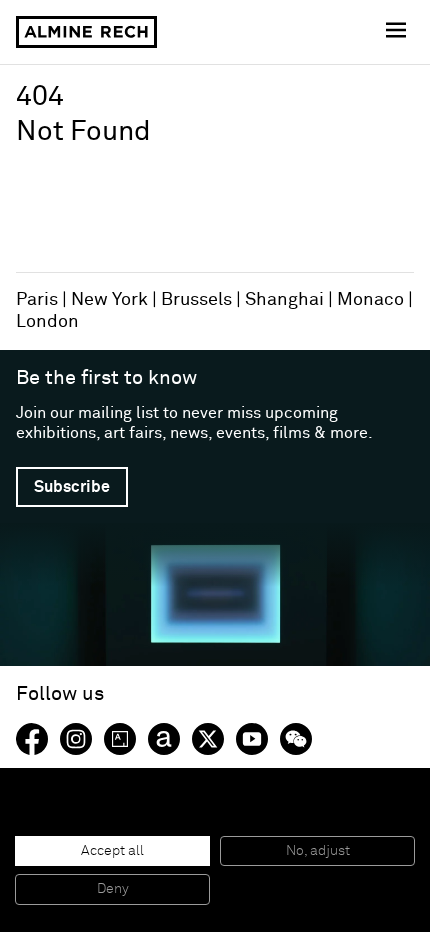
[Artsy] (120, 739)
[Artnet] (164, 739)
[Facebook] (32, 739)
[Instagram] (76, 739)
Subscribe (72, 487)
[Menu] (398, 32)
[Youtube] (252, 739)
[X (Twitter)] (208, 739)
